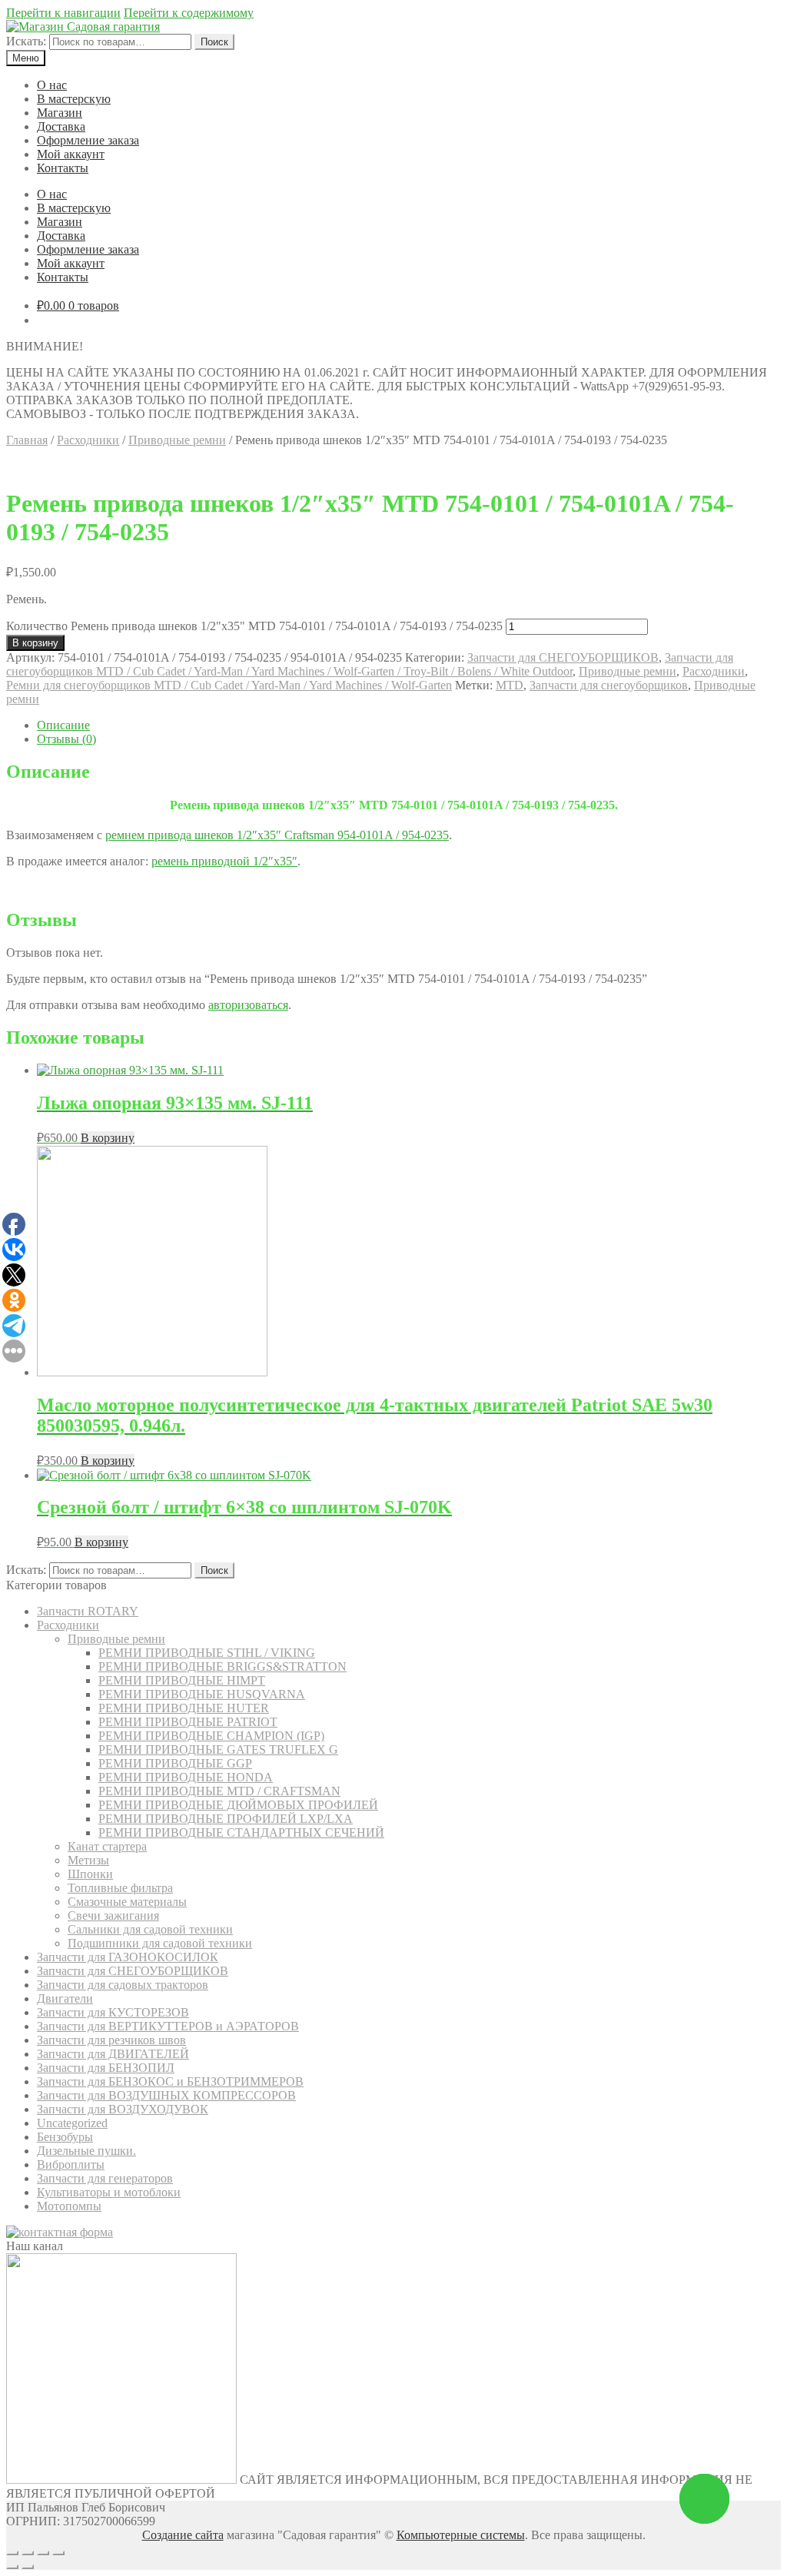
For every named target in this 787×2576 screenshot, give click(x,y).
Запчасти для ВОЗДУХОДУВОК (123, 2109)
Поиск (214, 42)
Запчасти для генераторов (105, 2178)
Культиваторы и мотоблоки (109, 2192)
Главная (27, 440)
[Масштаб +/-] (58, 2553)
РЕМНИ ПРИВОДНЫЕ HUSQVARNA (202, 1694)
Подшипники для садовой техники (160, 1943)
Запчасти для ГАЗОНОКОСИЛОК (128, 1957)
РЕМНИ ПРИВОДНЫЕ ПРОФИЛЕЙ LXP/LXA (226, 1819)
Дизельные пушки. (86, 2151)
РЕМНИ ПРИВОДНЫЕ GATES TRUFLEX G (218, 1749)
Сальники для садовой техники (150, 1929)
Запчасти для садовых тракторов (123, 1985)
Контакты (63, 168)
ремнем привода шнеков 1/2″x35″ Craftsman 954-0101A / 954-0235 (277, 835)
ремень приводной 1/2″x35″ (224, 861)
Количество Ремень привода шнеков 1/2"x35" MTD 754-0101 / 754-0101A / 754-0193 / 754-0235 (254, 626)
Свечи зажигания (113, 1915)
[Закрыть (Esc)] (12, 2553)
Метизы (88, 1860)
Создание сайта (183, 2535)
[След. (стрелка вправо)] (28, 2567)
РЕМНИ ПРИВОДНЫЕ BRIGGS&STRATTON (222, 1666)
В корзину (35, 643)
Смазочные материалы (127, 1902)
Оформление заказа (88, 140)
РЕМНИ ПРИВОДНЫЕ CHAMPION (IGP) (211, 1736)
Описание (63, 725)
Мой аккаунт (71, 154)
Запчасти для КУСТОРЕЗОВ (113, 2012)
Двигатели (65, 1998)
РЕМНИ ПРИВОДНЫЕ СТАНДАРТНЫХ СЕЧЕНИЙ (241, 1832)
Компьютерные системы (461, 2535)
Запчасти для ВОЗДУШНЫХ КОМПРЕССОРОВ (166, 2095)
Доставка (61, 126)
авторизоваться (248, 1005)
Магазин (60, 113)
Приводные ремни (177, 440)
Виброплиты (71, 2164)
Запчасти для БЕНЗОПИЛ (106, 2068)
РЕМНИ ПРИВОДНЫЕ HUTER (184, 1708)
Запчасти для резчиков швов (111, 2040)
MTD (510, 685)
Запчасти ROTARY (88, 1611)
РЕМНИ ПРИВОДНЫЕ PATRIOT (188, 1722)
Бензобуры (65, 2137)
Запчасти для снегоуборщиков (609, 685)
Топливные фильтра (120, 1888)
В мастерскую (74, 99)
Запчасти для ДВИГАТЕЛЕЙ (113, 2054)
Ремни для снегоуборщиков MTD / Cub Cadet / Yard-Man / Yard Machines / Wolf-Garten (229, 685)
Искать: (26, 41)
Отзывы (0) (66, 739)
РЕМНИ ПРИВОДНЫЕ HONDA (186, 1777)
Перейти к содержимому (189, 13)
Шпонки (90, 1874)
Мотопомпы (69, 2206)
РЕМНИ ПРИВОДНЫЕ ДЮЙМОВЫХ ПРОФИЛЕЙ (238, 1805)
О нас (52, 85)
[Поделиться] (28, 2553)
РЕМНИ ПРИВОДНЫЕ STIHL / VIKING (207, 1653)
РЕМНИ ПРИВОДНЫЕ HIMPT (182, 1680)
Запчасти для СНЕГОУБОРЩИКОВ (563, 657)
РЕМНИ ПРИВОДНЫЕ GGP (175, 1763)
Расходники (88, 440)
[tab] (409, 725)
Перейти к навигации (63, 13)
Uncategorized (72, 2123)
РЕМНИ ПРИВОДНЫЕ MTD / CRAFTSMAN (219, 1791)
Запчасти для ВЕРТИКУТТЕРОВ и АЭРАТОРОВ (168, 2026)
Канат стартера (107, 1846)
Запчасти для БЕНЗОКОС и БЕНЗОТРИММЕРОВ (170, 2081)
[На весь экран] (43, 2553)
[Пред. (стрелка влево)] (12, 2567)
